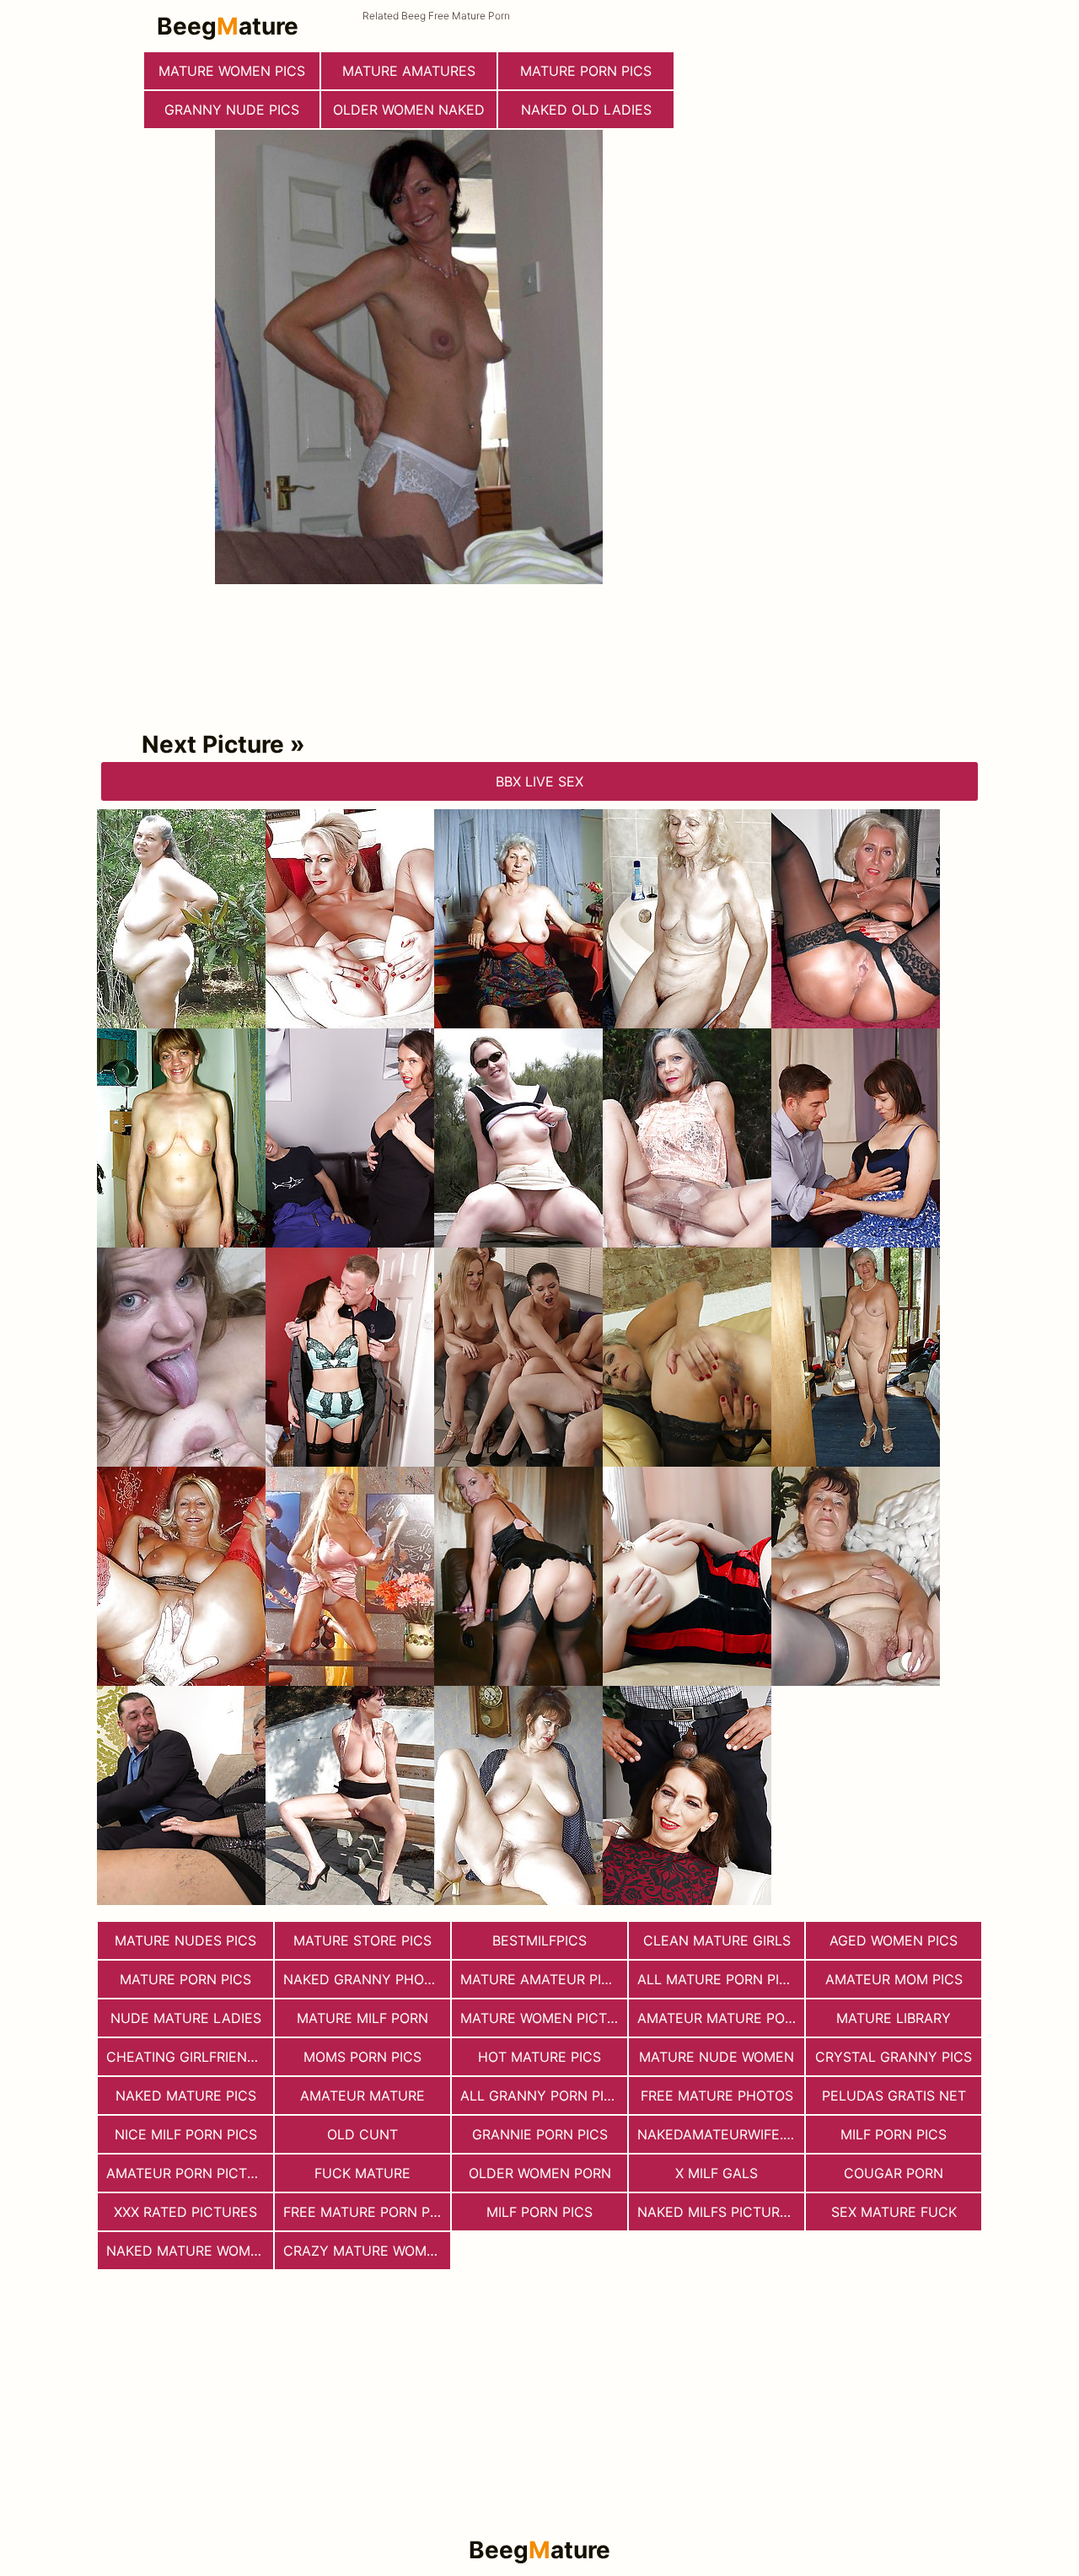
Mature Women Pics (232, 71)
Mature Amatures (409, 71)
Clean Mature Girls (717, 1940)
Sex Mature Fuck (894, 2212)
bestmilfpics (539, 1940)
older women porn (540, 2173)
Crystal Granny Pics (894, 2057)
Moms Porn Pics (362, 2057)
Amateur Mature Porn (720, 2018)
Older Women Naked (409, 110)
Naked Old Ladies (586, 110)
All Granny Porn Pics (541, 2096)
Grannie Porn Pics (540, 2134)
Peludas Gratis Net (894, 2096)
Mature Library (894, 2018)
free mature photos (717, 2096)
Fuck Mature (362, 2173)
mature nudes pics (185, 1940)
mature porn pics (586, 71)
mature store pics (362, 1940)
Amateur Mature (362, 2096)
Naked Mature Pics (186, 2096)
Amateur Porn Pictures (190, 2173)
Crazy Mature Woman (365, 2251)
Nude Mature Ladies (186, 2018)
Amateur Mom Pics (894, 1979)
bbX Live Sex (539, 781)
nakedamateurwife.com (721, 2134)
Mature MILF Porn (362, 2018)
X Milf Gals (717, 2173)
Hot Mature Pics (539, 2057)
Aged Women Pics (894, 1940)
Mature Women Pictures (544, 2018)
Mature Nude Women (717, 2057)
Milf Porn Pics (894, 2134)
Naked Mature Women (188, 2251)
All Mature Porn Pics (717, 1979)
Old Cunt (362, 2134)
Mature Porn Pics (185, 1979)
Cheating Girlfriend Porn (190, 2057)
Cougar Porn (894, 2173)
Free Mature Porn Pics (367, 2212)
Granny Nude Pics (232, 110)
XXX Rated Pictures (185, 2212)
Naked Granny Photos (367, 1979)
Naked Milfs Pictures (717, 2212)
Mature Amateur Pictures (544, 1979)
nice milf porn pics (186, 2134)
